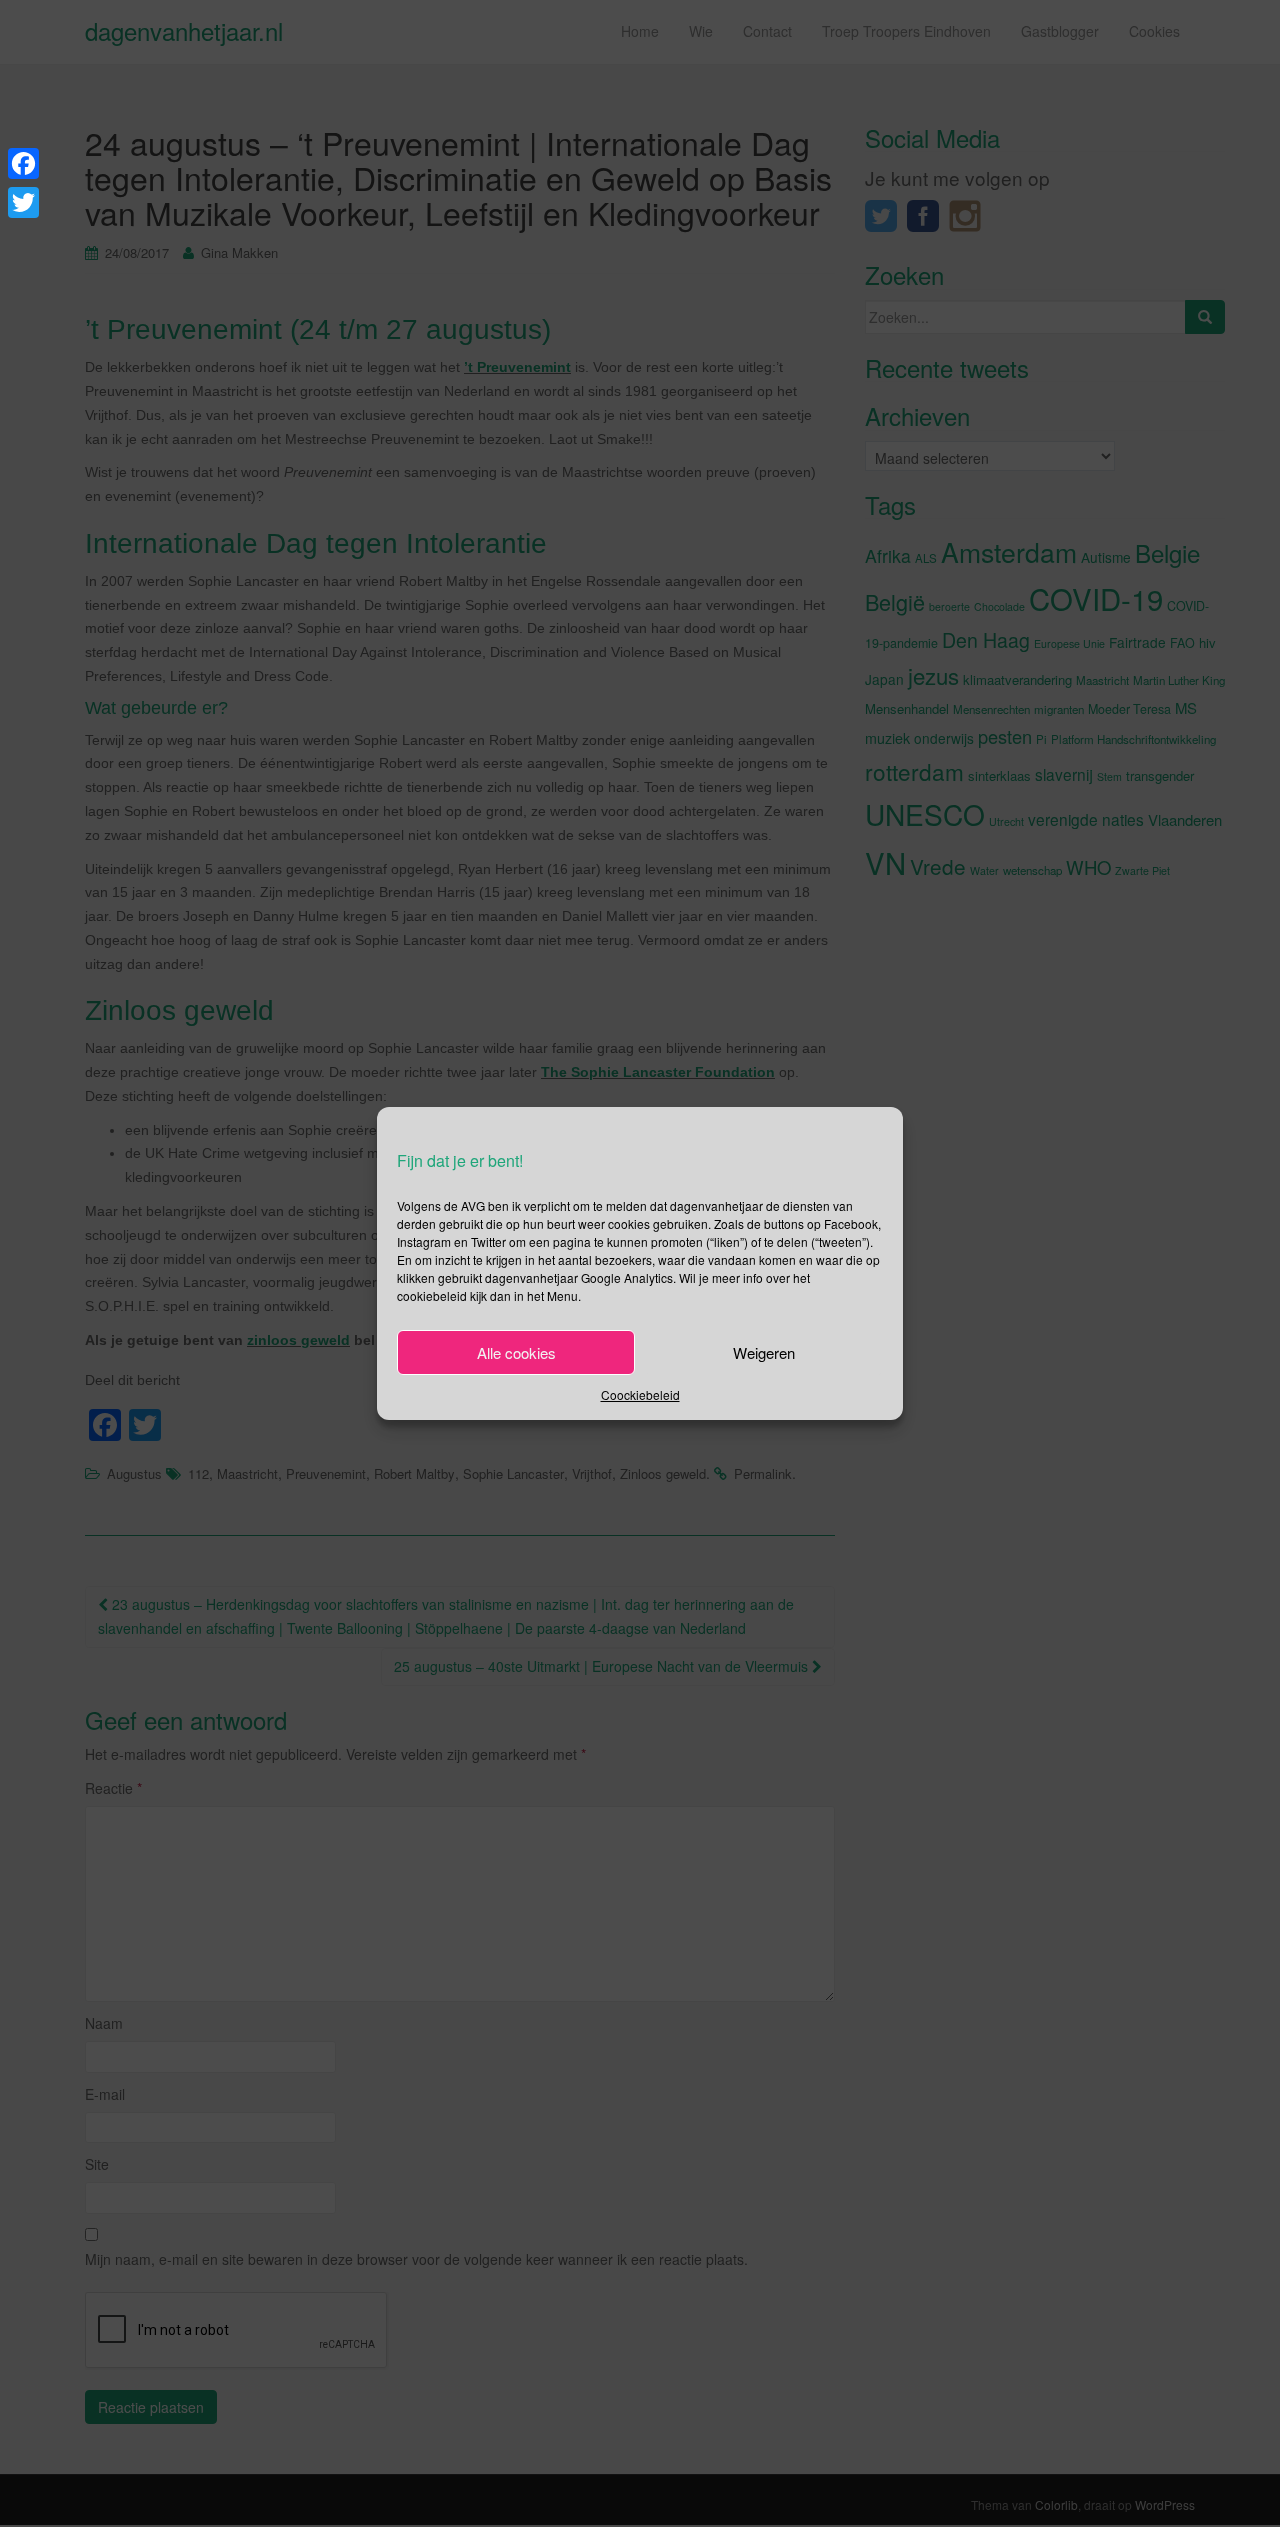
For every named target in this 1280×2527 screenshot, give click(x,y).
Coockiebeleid (640, 1394)
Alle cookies (516, 1352)
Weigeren (764, 1352)
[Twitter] (23, 202)
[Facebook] (23, 163)
